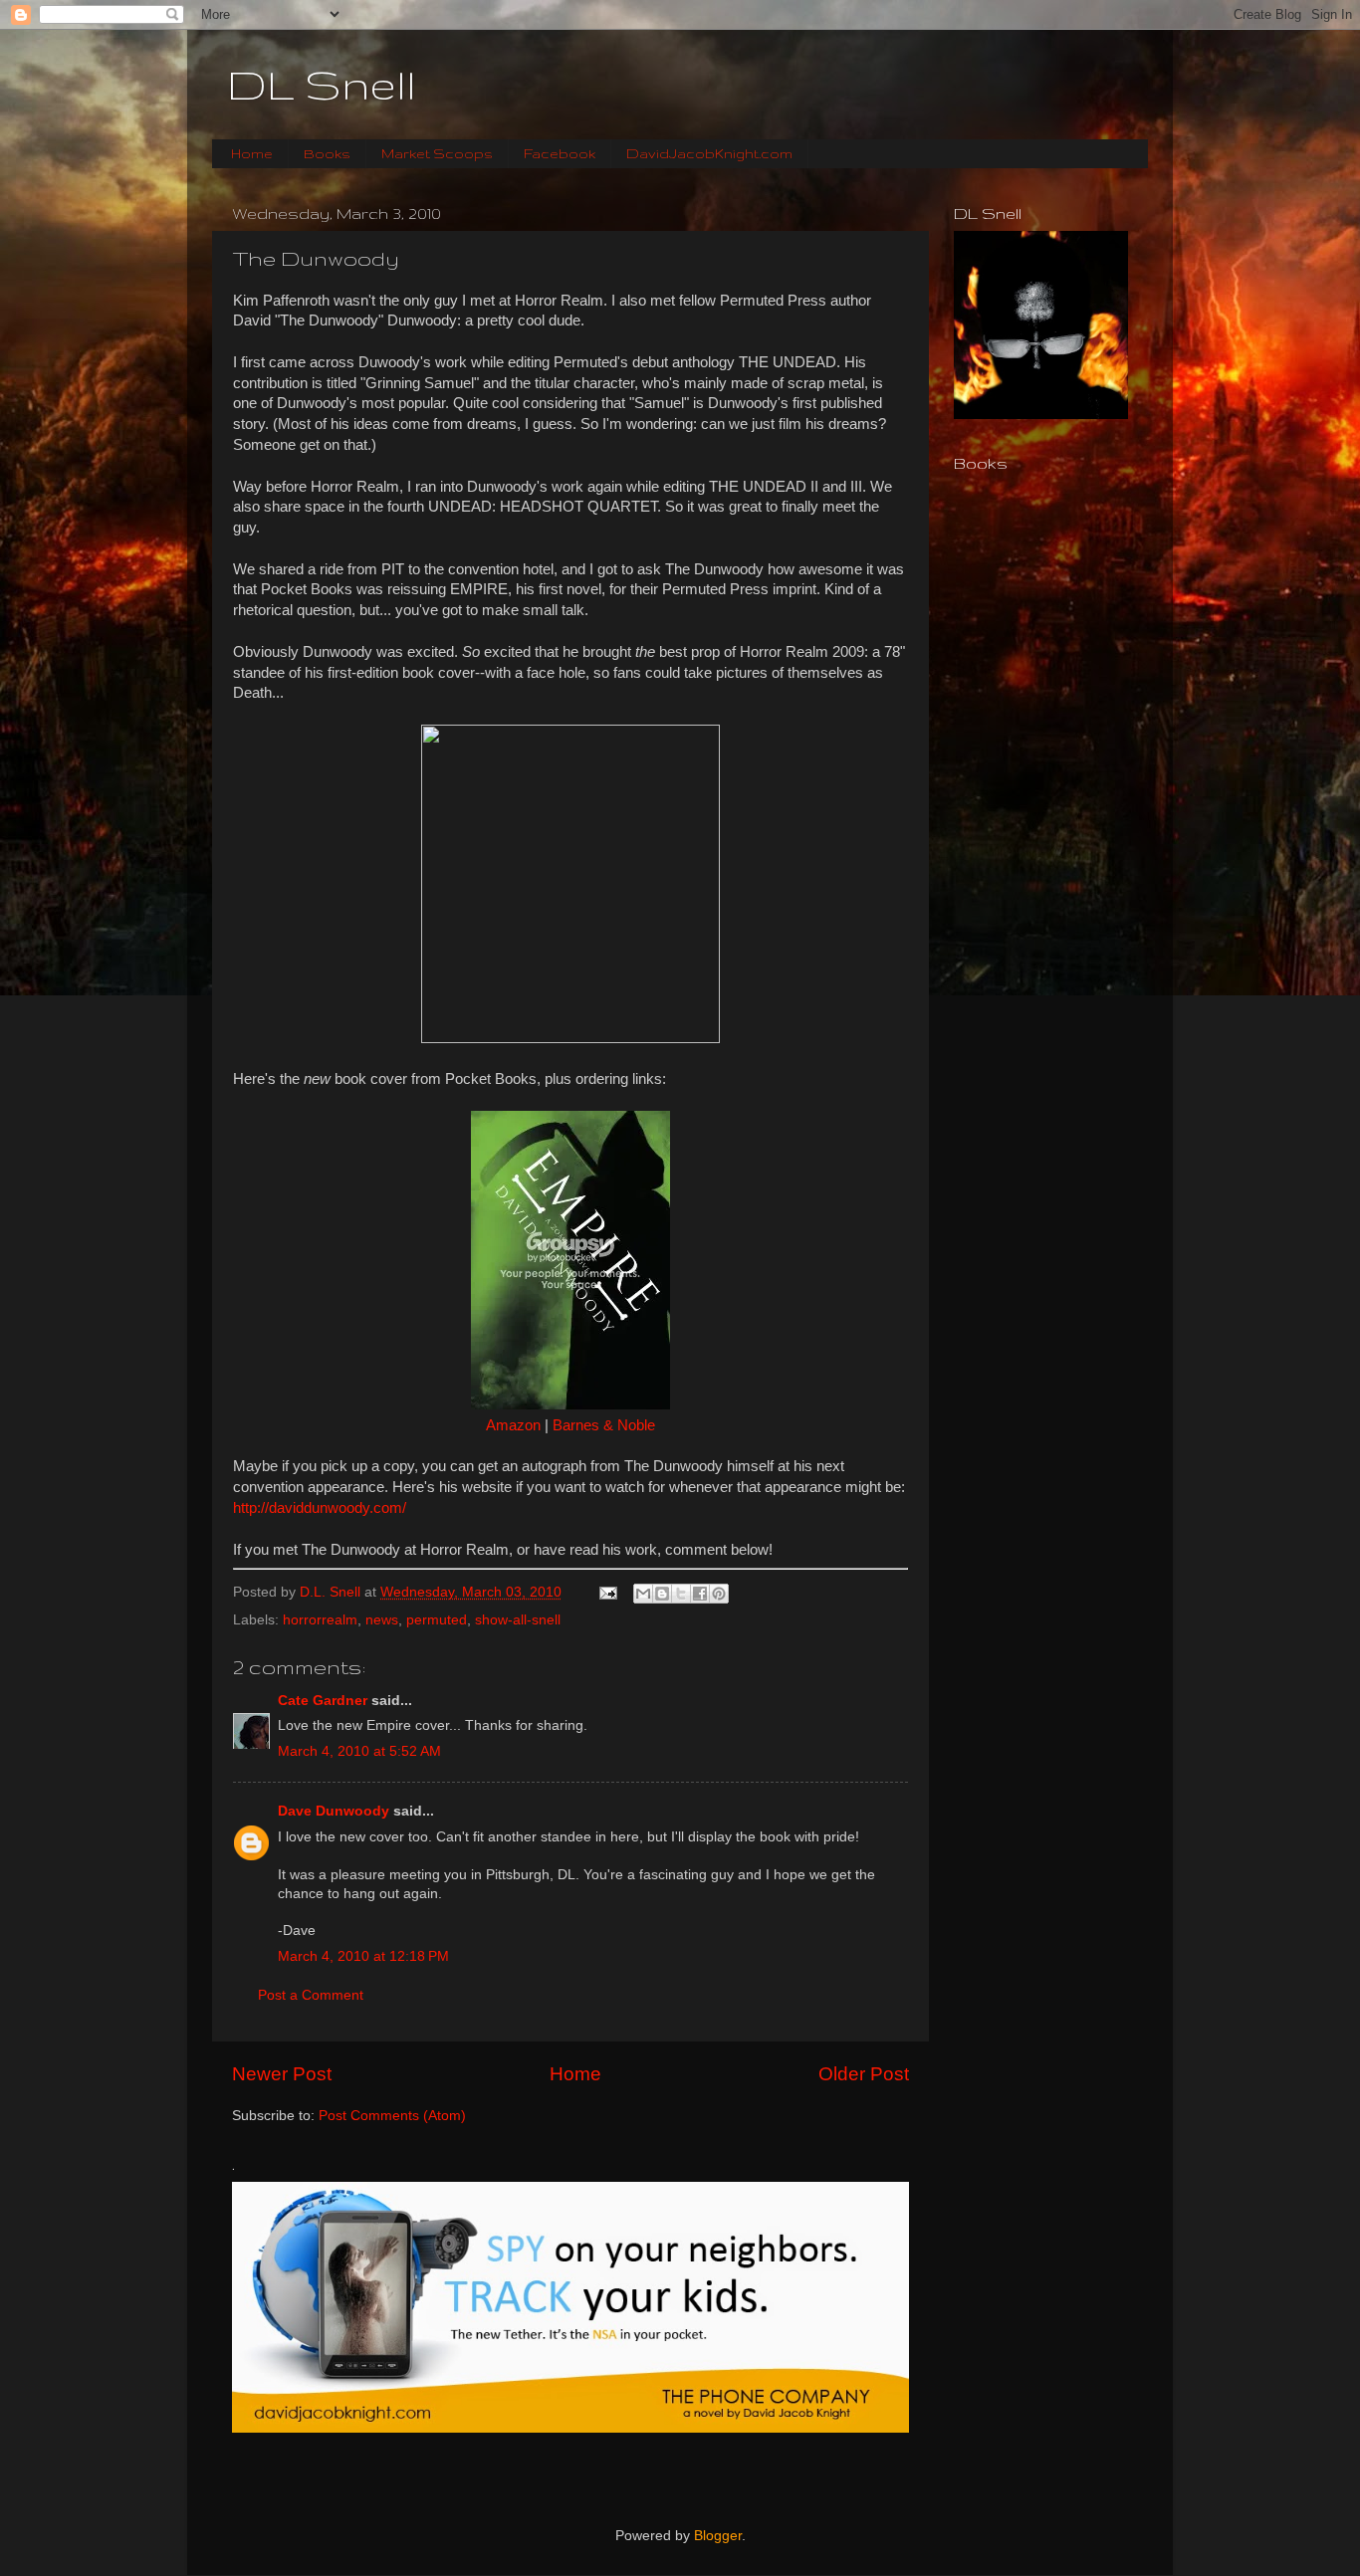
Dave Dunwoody (334, 1811)
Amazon (513, 1425)
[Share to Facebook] (700, 1594)
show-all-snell (518, 1620)
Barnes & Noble (604, 1425)
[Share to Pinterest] (719, 1594)
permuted (437, 1620)
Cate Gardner (323, 1701)
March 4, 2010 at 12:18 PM (363, 1956)
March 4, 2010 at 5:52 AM (359, 1751)
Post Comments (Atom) (392, 2116)
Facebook (560, 153)
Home (252, 153)
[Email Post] (607, 1592)
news (382, 1620)
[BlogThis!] (662, 1594)
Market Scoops (437, 153)
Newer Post (282, 2074)
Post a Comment (311, 1995)
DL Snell (322, 85)
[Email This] (643, 1594)
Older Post (864, 2074)
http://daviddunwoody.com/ (320, 1508)
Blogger (718, 2536)
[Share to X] (681, 1594)
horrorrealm (320, 1620)
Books (327, 153)
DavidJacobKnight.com (709, 153)
